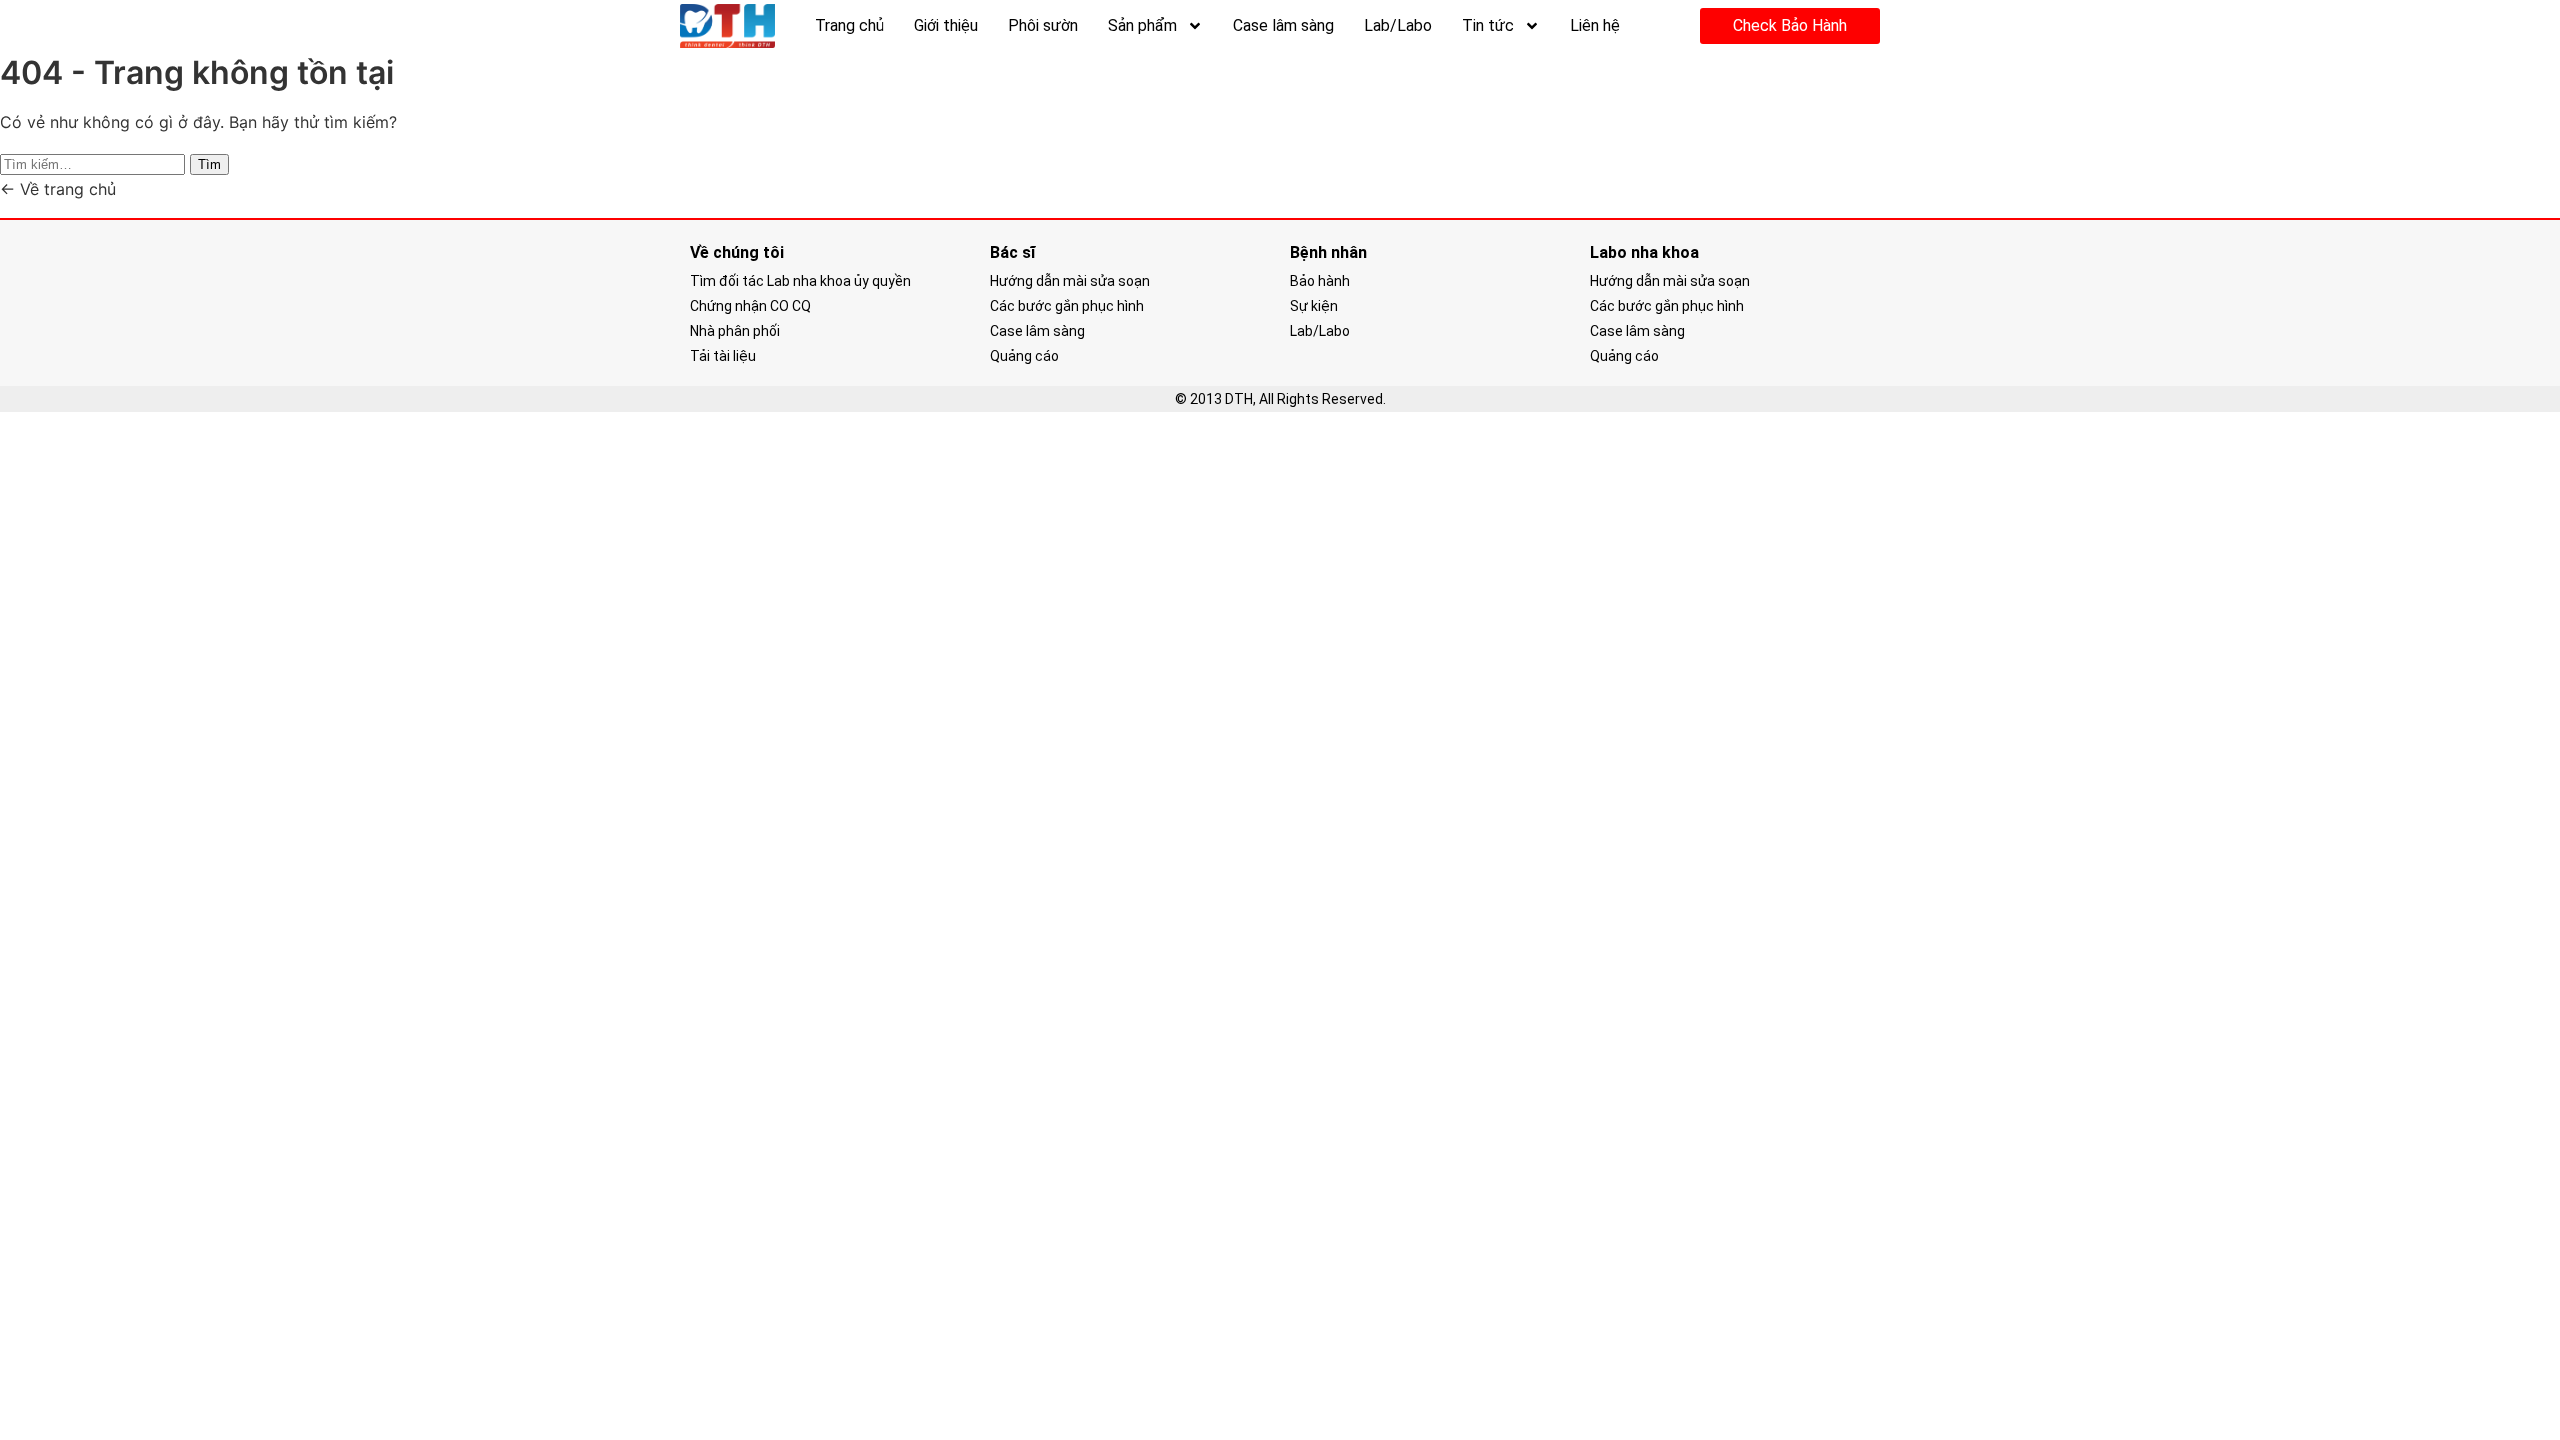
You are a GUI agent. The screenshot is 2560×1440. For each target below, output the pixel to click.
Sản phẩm (1142, 25)
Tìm (209, 164)
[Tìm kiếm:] (95, 163)
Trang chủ (849, 25)
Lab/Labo (1398, 25)
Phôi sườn (1043, 25)
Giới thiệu (946, 25)
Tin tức (1488, 25)
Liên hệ (1595, 25)
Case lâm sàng (1283, 25)
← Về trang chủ (58, 189)
